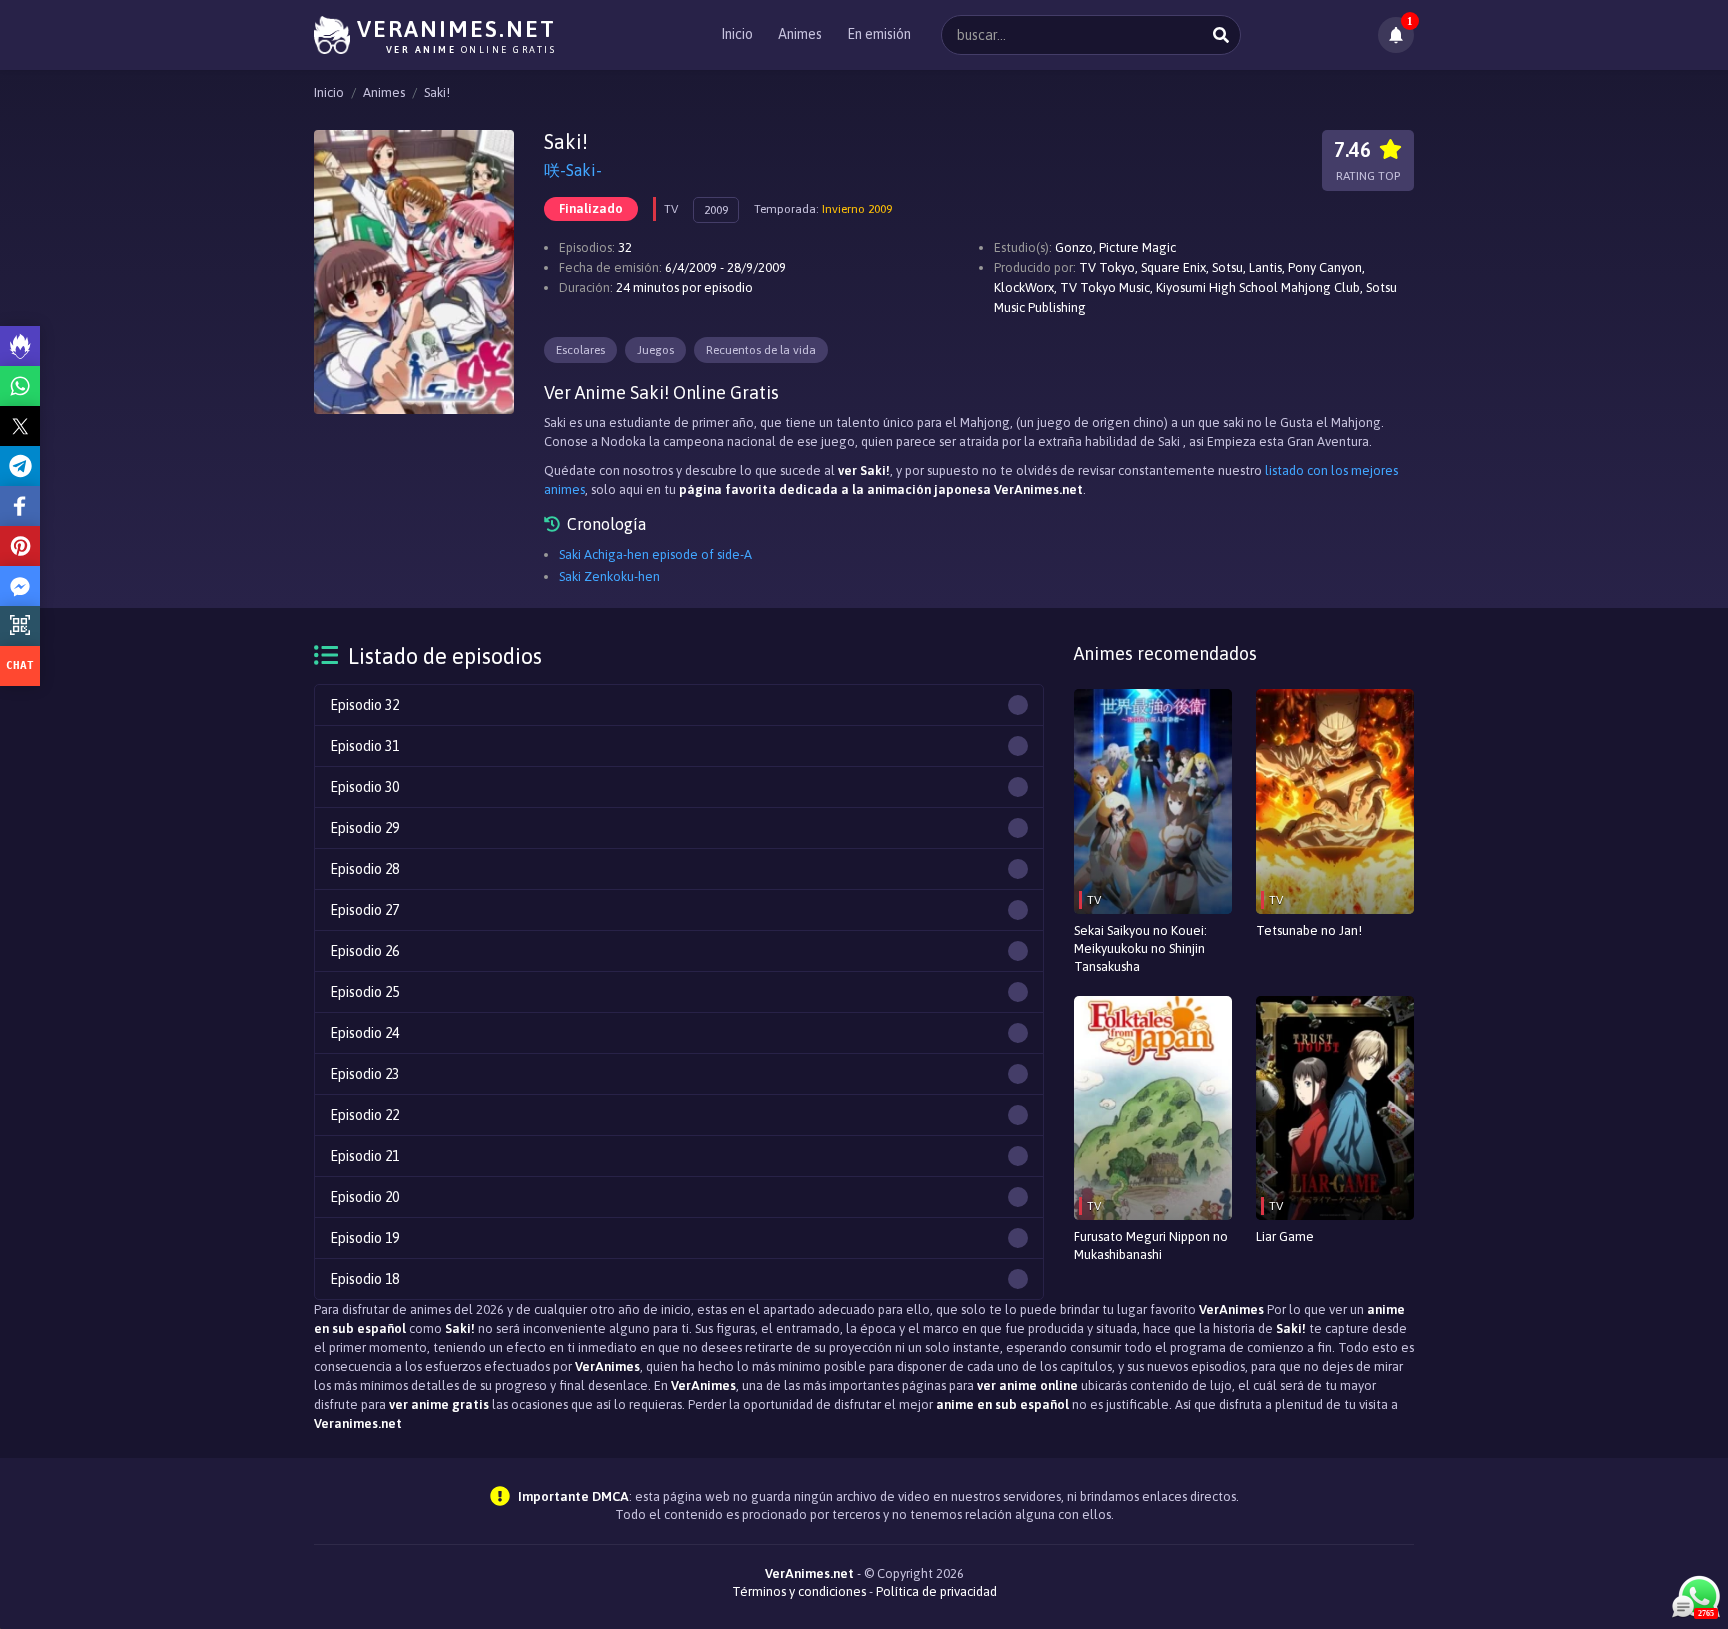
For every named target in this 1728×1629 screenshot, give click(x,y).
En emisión (879, 34)
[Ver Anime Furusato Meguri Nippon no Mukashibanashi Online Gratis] (1153, 1108)
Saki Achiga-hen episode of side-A (655, 554)
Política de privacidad (936, 1591)
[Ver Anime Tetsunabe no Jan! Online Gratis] (1335, 801)
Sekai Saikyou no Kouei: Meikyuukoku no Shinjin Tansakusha (1140, 948)
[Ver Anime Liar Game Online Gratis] (1335, 1108)
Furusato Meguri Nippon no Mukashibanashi (1151, 1245)
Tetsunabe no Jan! (1309, 930)
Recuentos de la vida (761, 350)
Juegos (655, 350)
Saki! (437, 92)
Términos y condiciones (799, 1591)
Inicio (737, 34)
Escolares (580, 350)
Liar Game (1285, 1236)
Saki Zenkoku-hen (609, 576)
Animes (800, 34)
